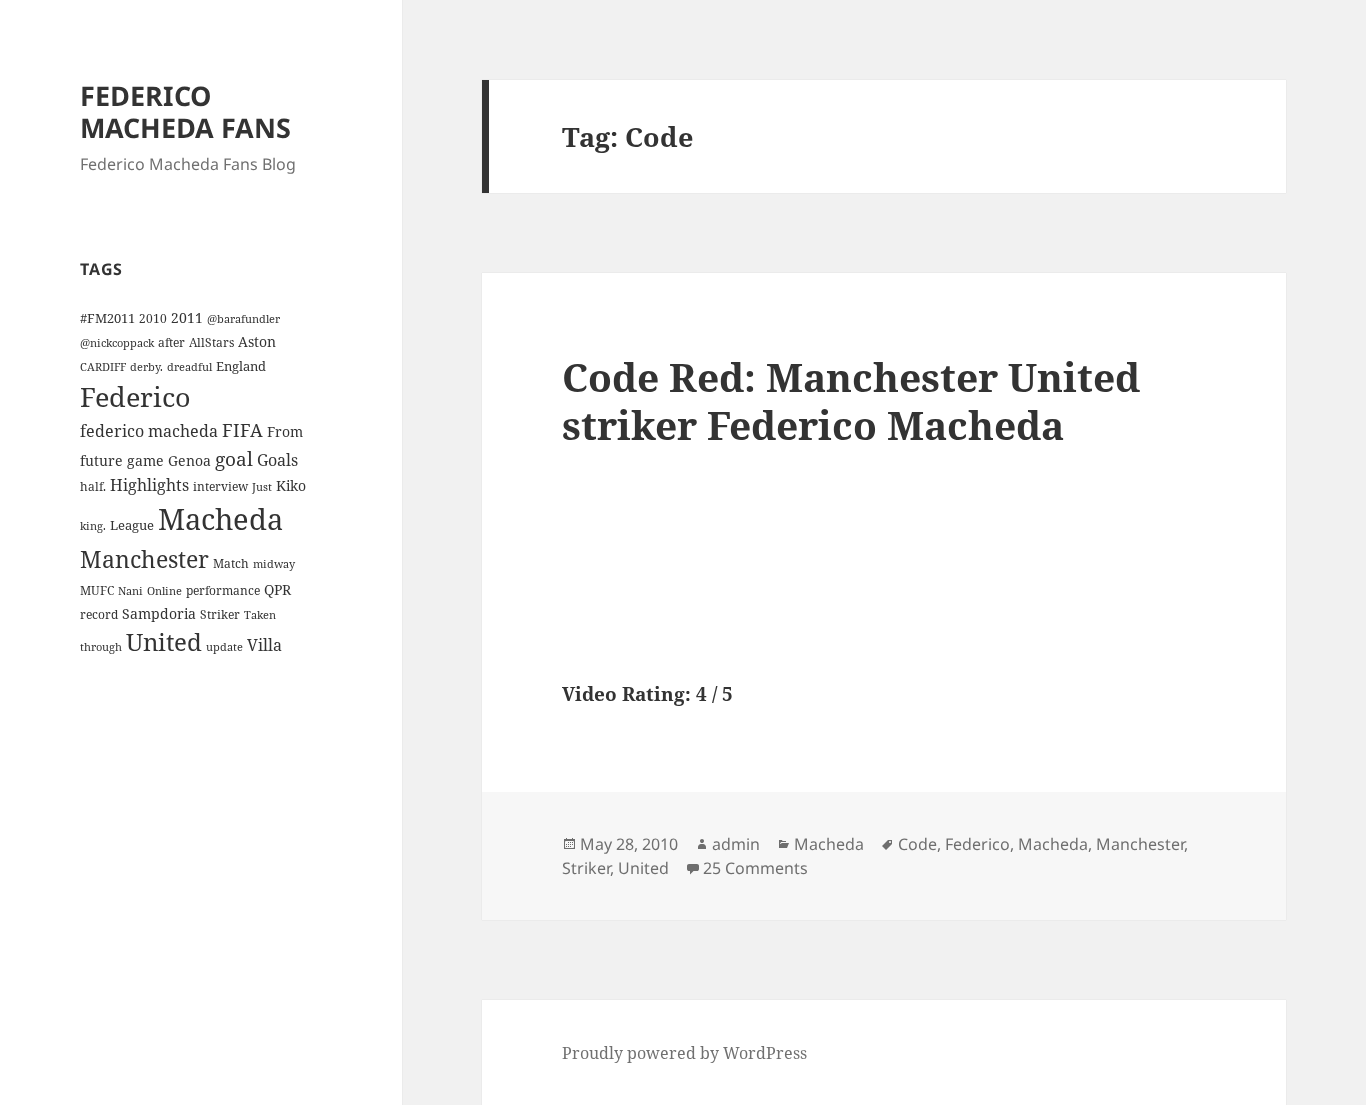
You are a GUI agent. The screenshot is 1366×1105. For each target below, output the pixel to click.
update (224, 647)
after (171, 342)
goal (234, 458)
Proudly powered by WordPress (684, 1053)
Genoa (189, 460)
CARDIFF (103, 367)
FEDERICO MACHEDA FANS (185, 111)
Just (262, 487)
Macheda (220, 519)
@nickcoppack (117, 343)
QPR (277, 589)
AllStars (211, 342)
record (99, 614)
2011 (187, 317)
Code (917, 844)
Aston (257, 341)
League (132, 525)
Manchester (144, 559)
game (145, 460)
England (241, 366)
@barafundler (243, 319)
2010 (153, 318)
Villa (264, 645)
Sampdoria (159, 613)
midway (274, 564)
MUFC (97, 590)
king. (93, 526)
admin (736, 844)
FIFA (242, 430)
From (285, 431)
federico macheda (149, 431)
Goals (277, 460)
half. (93, 486)
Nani (130, 591)
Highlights (149, 485)
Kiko (291, 485)
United (164, 642)
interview (220, 486)
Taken (260, 615)
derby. (146, 367)
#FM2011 (107, 318)
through (101, 647)
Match (231, 563)
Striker (220, 614)
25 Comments (755, 868)
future (101, 460)
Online (164, 591)
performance (223, 590)
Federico (135, 396)
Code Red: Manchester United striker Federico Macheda (851, 400)
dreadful (189, 367)
